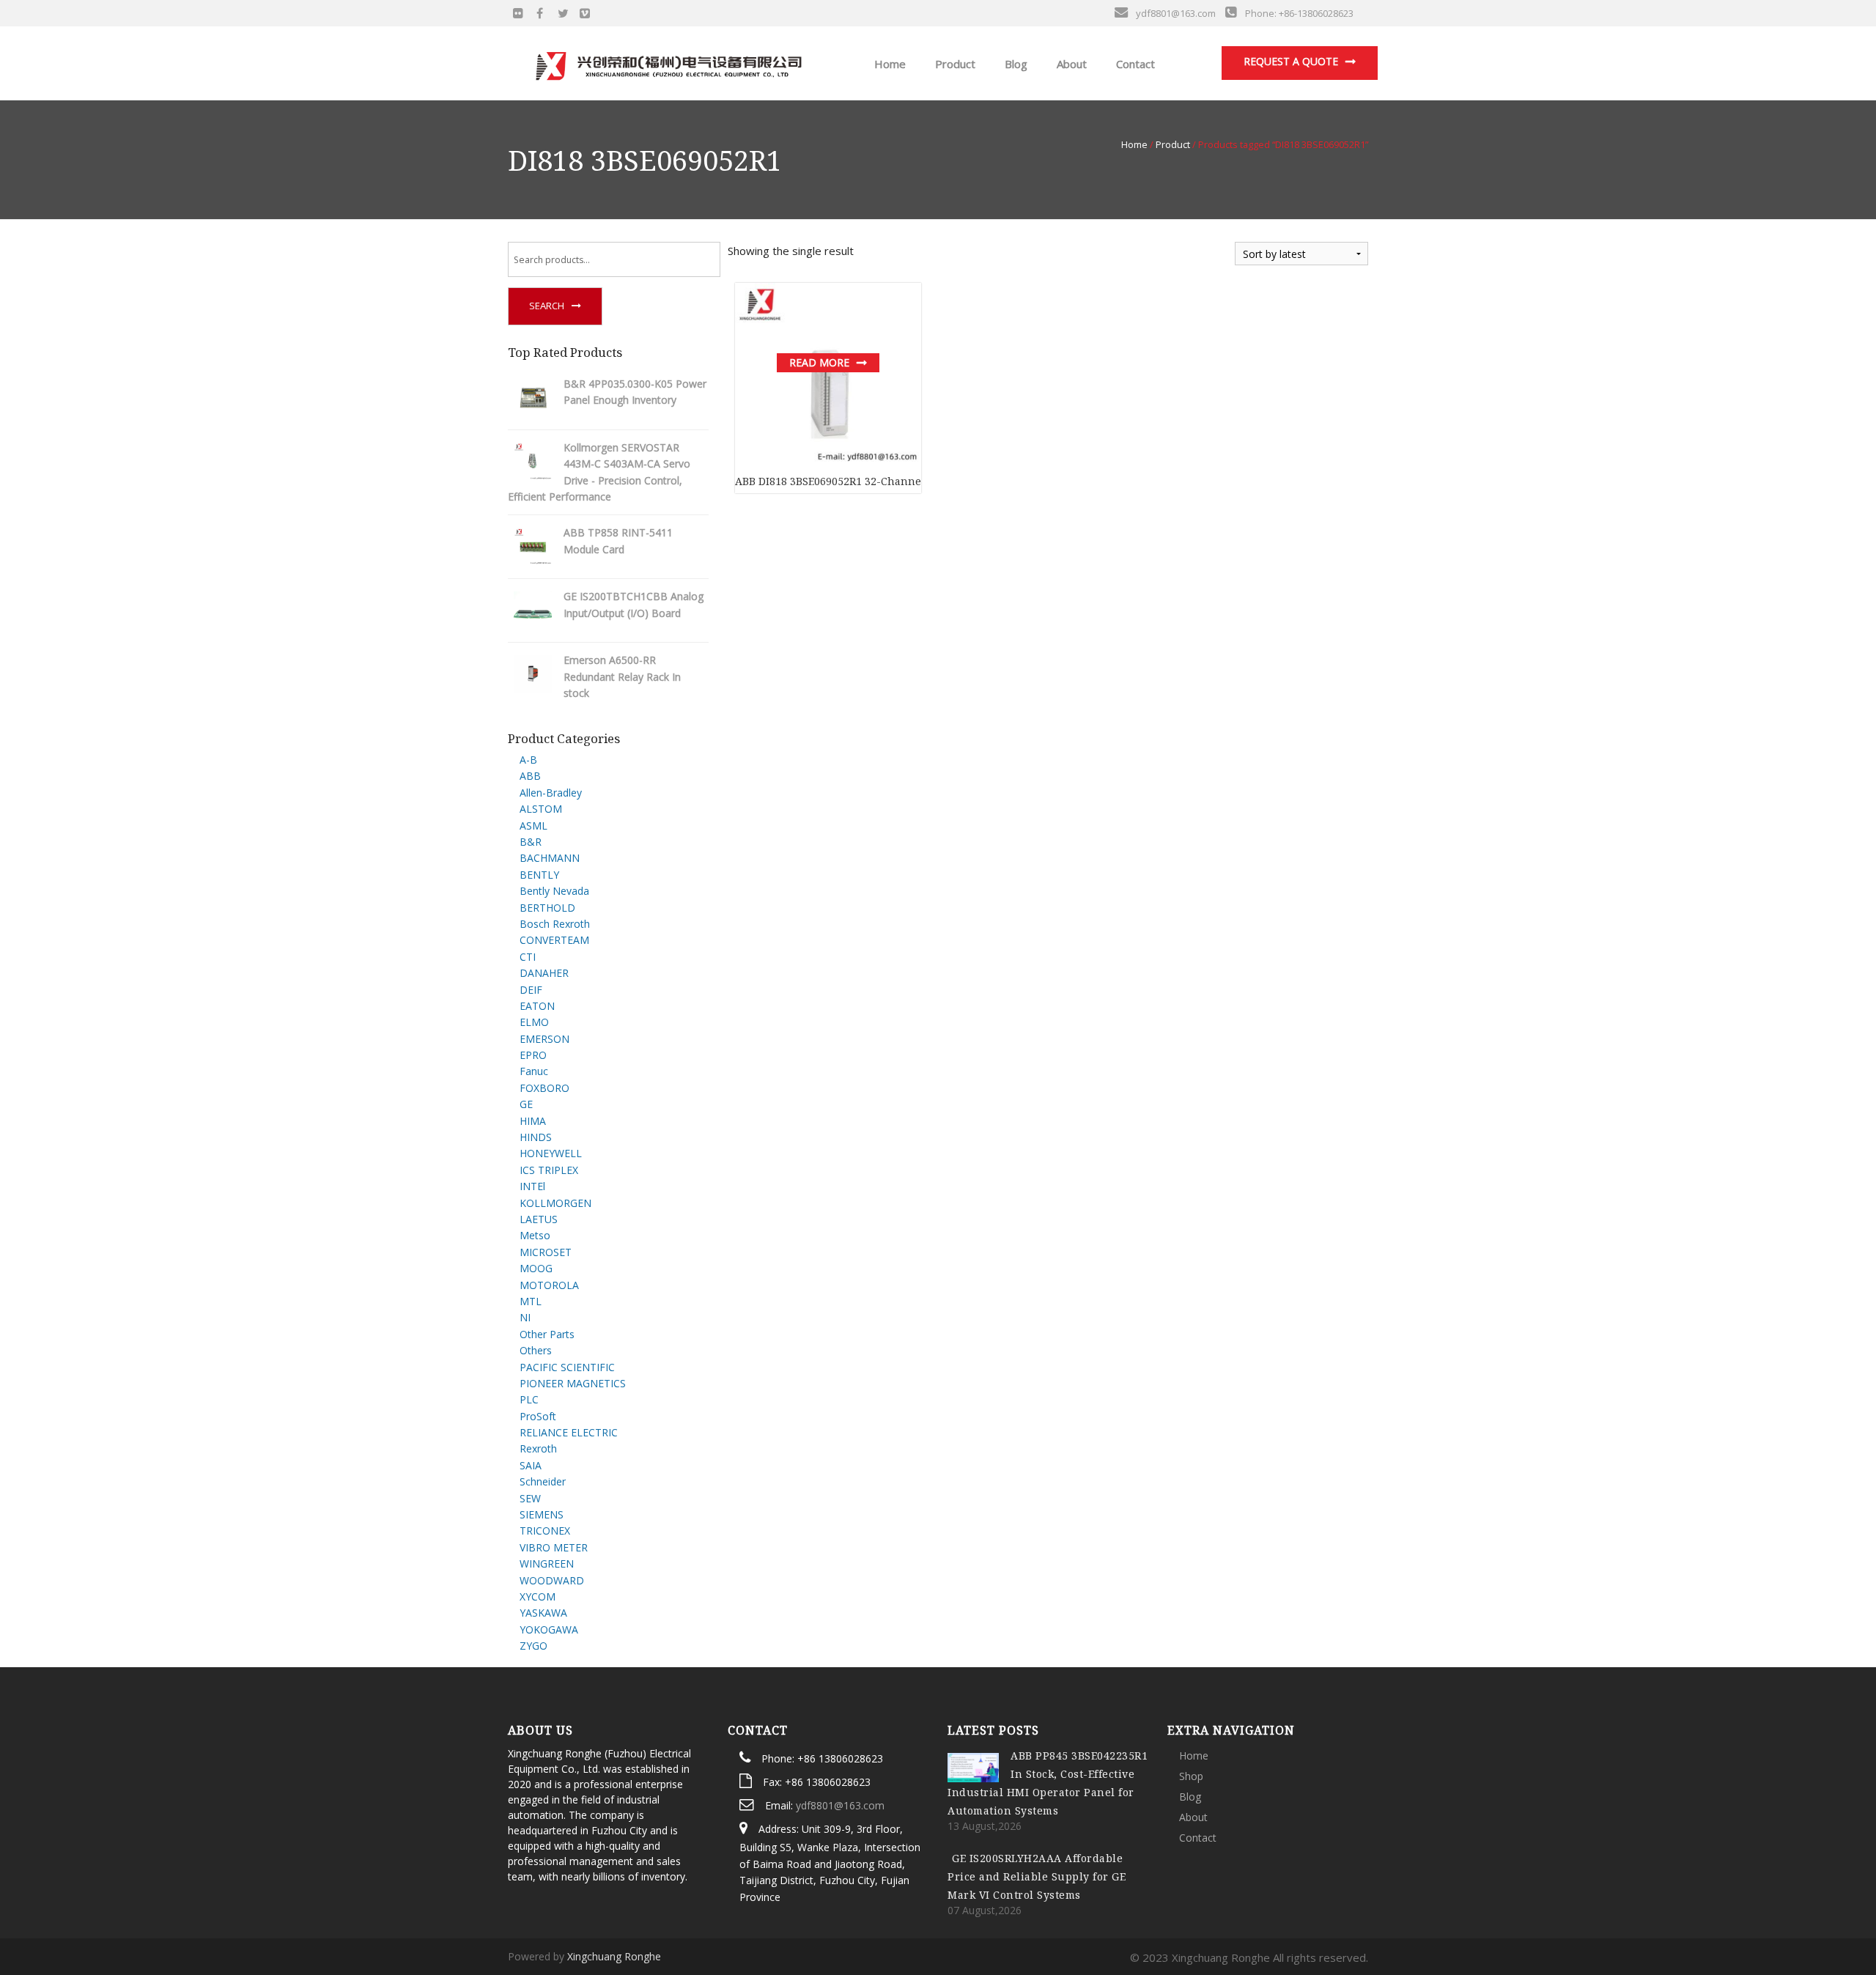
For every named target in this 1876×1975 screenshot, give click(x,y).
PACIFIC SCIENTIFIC (567, 1367)
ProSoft (538, 1416)
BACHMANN (550, 858)
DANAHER (544, 973)
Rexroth (538, 1448)
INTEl (532, 1186)
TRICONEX (545, 1531)
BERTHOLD (547, 908)
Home (889, 64)
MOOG (536, 1268)
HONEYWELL (551, 1153)
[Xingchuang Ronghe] (668, 62)
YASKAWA (543, 1613)
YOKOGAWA (549, 1629)
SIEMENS (542, 1514)
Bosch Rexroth (555, 924)
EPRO (533, 1055)
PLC (529, 1399)
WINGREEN (547, 1564)
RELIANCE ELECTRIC (569, 1432)
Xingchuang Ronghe (614, 1956)
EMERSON (544, 1039)
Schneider (543, 1481)
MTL (531, 1301)
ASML (533, 826)
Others (536, 1350)
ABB (530, 776)
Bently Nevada (554, 891)
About (1070, 64)
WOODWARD (552, 1580)
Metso (535, 1235)
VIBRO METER (554, 1547)
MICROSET (546, 1252)
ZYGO (533, 1646)
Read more (819, 362)
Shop (1191, 1776)
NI (525, 1317)
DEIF (531, 990)
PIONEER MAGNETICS (573, 1383)
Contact (1134, 64)
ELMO (534, 1022)
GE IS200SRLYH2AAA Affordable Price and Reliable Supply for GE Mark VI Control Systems (1037, 1876)
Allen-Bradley (551, 793)
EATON (537, 1006)
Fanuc (534, 1071)
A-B (528, 760)
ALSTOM (541, 809)
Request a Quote (1291, 61)
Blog (1015, 64)
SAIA (531, 1465)
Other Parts (547, 1334)
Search (547, 306)
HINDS (536, 1137)
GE (526, 1104)
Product (954, 64)
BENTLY (539, 875)
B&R (531, 842)
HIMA (533, 1121)
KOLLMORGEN (555, 1203)
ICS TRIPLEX (549, 1170)
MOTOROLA (549, 1285)
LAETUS (539, 1219)
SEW (530, 1498)
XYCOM (538, 1596)
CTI (528, 957)
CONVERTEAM (554, 940)
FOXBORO (544, 1088)
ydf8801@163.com (840, 1805)
